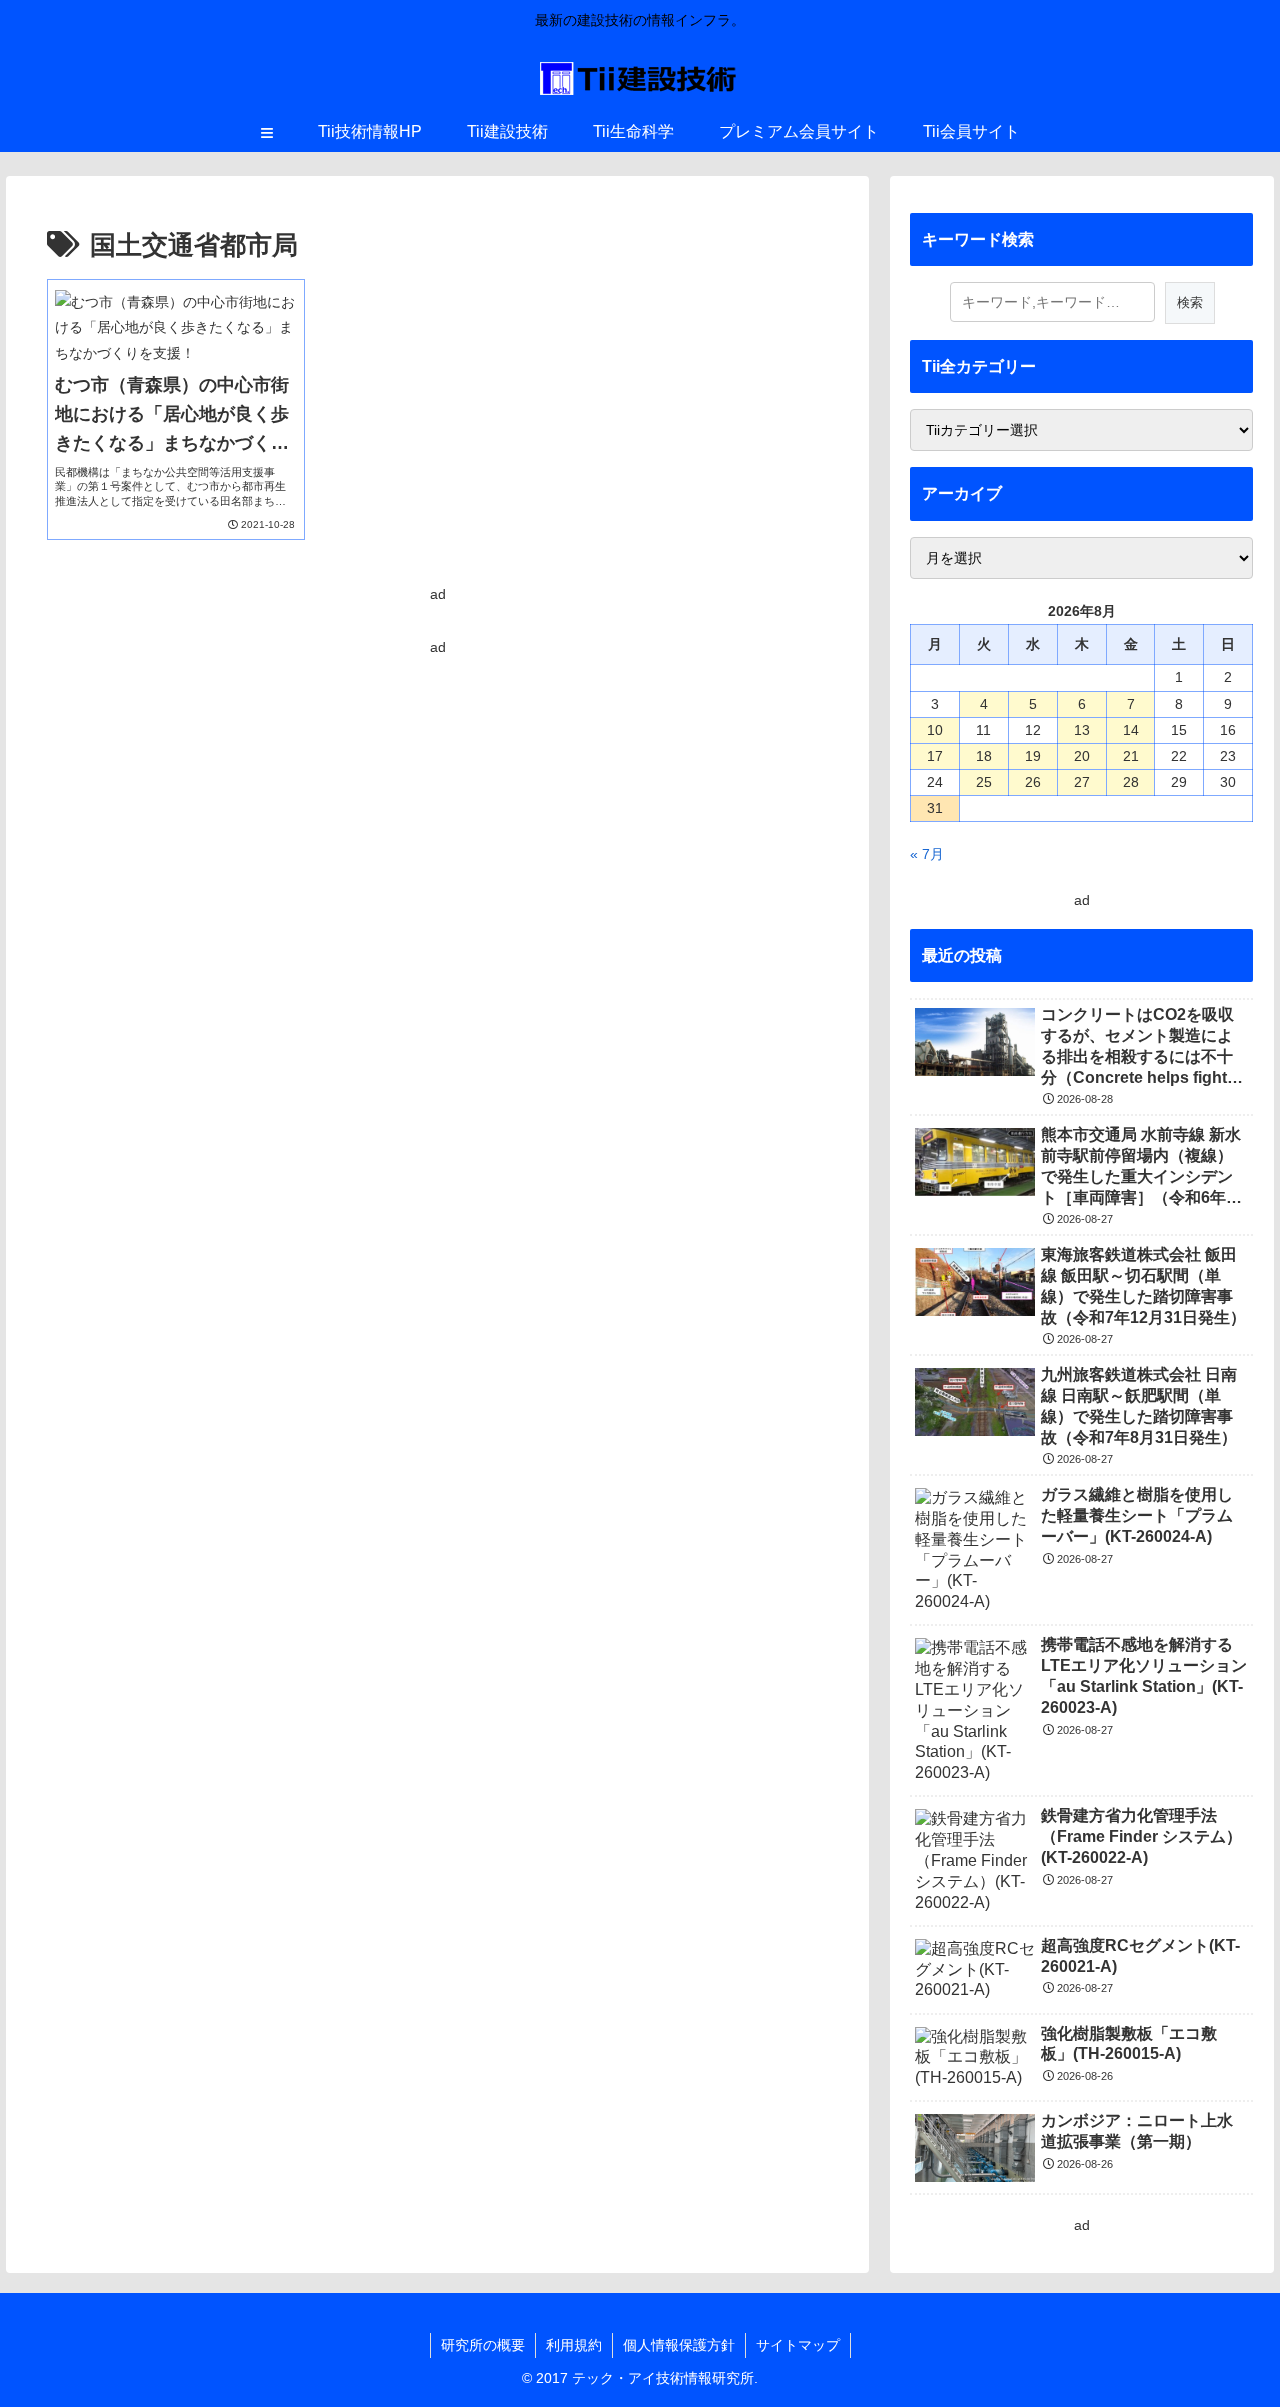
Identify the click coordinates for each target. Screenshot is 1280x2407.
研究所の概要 (483, 2345)
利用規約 (574, 2345)
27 (1082, 782)
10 (935, 730)
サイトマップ (798, 2345)
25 (984, 782)
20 (1082, 756)
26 (1033, 782)
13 (1082, 730)
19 (1033, 756)
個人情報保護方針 (679, 2345)
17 (935, 756)
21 (1131, 756)
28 (1131, 782)
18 (984, 756)
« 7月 (927, 854)
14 (1131, 730)
